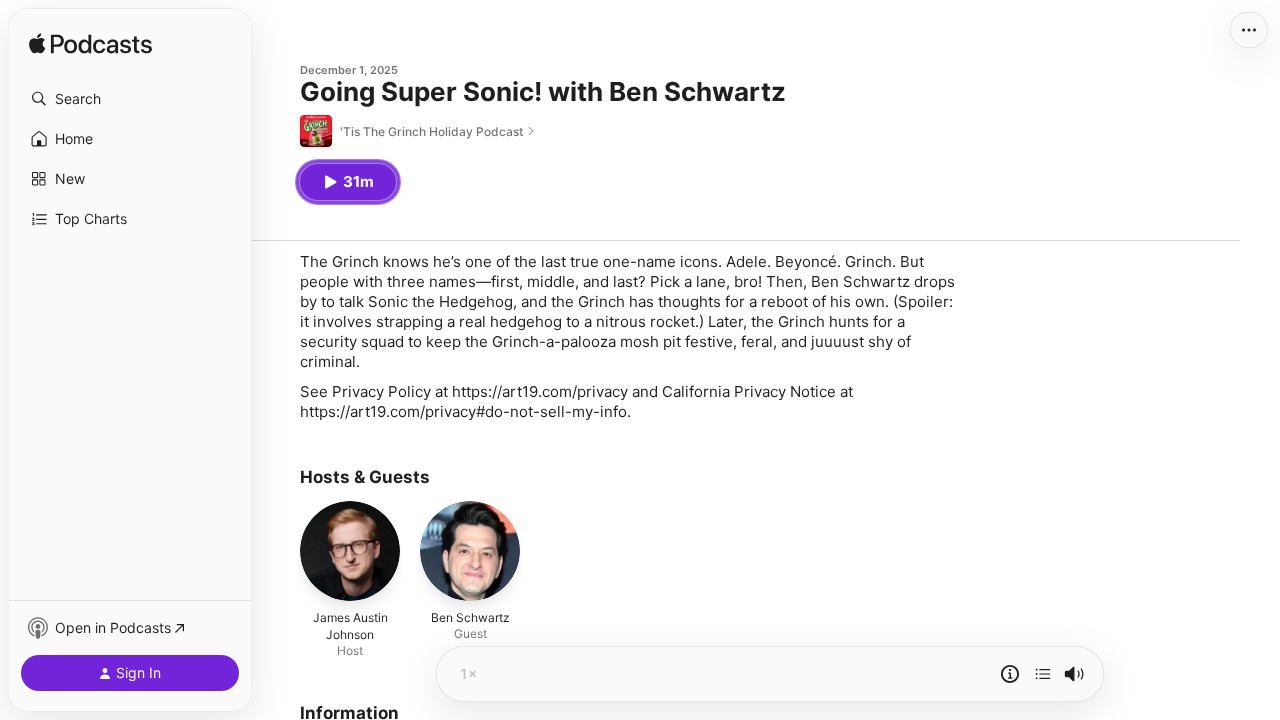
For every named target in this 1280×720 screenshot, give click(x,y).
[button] (130, 99)
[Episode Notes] (1010, 674)
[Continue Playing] (1043, 674)
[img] (90, 45)
